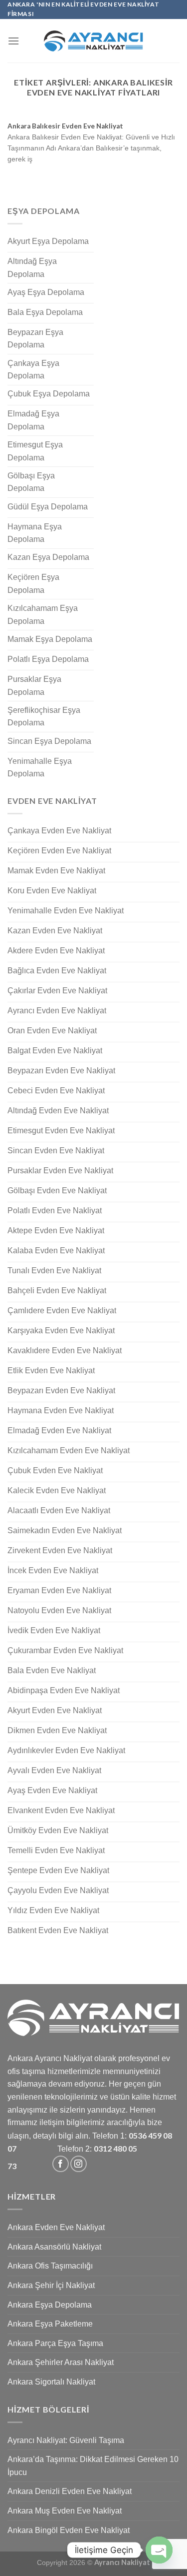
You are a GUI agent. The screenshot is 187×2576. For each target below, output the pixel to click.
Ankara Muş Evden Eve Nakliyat (65, 2511)
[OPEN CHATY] (159, 2550)
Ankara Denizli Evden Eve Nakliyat (70, 2491)
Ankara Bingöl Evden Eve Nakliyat (69, 2530)
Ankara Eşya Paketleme (50, 2324)
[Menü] (13, 41)
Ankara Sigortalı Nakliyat (51, 2382)
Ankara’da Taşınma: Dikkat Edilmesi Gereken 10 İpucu (93, 2466)
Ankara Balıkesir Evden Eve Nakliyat (65, 126)
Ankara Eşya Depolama (50, 2305)
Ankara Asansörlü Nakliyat (54, 2247)
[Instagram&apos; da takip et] (79, 2164)
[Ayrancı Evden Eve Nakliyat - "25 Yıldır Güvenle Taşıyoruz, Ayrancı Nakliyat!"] (94, 41)
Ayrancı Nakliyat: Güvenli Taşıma (66, 2440)
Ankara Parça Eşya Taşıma (55, 2343)
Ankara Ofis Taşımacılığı (50, 2266)
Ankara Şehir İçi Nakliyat (51, 2285)
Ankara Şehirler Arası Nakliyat (61, 2362)
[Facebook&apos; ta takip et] (61, 2164)
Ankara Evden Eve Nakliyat (56, 2227)
